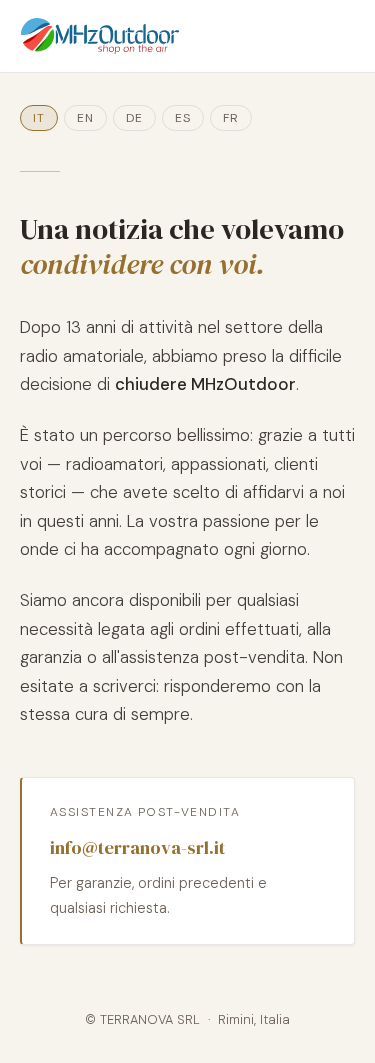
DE (134, 118)
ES (183, 118)
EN (85, 118)
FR (231, 118)
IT (39, 118)
